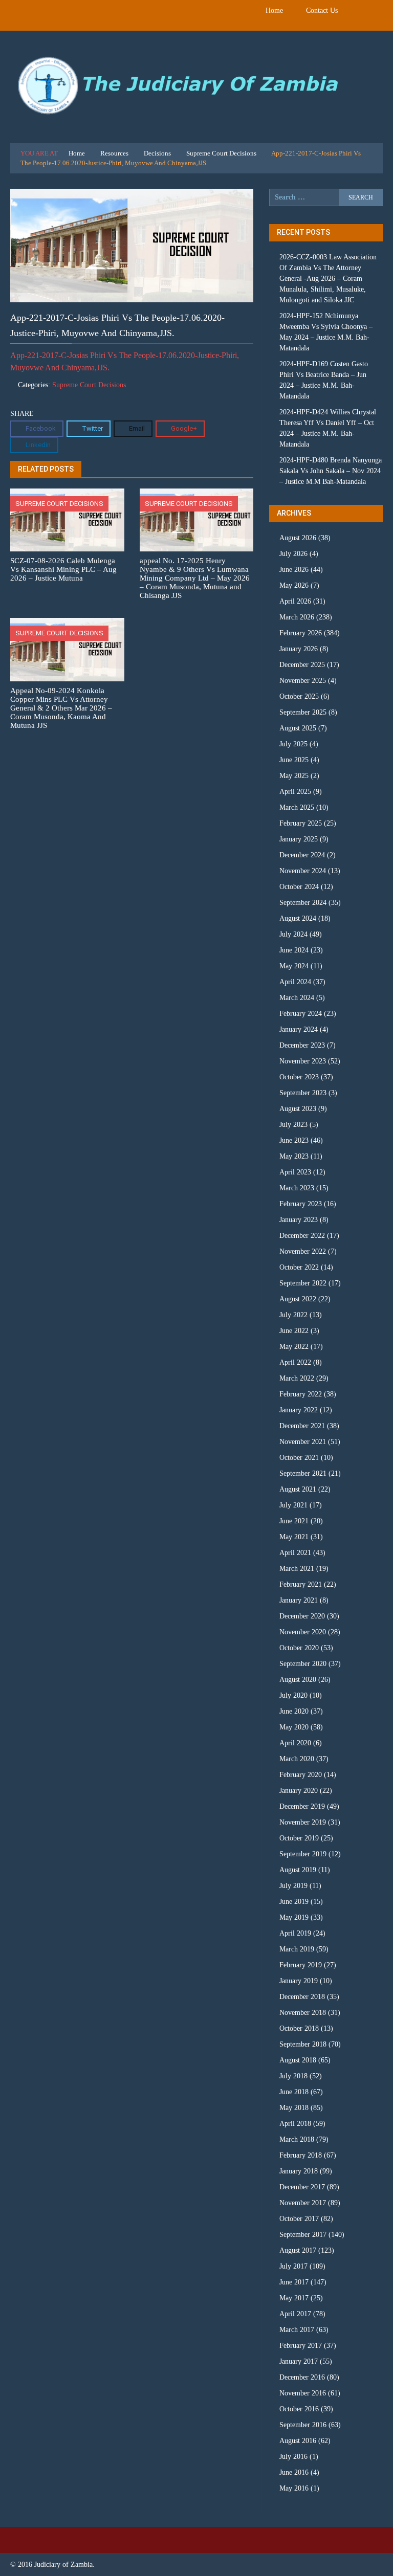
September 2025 (303, 712)
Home (274, 10)
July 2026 (293, 554)
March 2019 (297, 1949)
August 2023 (298, 1109)
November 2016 (303, 2393)
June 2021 (294, 1521)
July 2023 (293, 1125)
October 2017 (299, 2219)
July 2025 (293, 744)
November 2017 (303, 2203)
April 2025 (295, 792)
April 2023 (295, 1172)
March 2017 (297, 2330)
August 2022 (298, 1299)
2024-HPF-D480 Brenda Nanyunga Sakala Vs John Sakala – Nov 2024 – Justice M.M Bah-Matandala (331, 471)
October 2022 (299, 1267)
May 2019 (294, 1917)
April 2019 (295, 1933)
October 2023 (299, 1077)
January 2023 (299, 1220)
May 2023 (294, 1156)
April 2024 (295, 982)
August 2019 (298, 1870)
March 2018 (297, 2139)
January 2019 (299, 1981)
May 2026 (294, 585)
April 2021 (295, 1553)
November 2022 (303, 1251)
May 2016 (294, 2488)
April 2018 (295, 2124)
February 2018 (301, 2155)
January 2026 (299, 649)
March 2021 (297, 1569)
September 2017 (303, 2235)
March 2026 (297, 617)
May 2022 (294, 1347)
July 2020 (293, 1695)
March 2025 (297, 807)
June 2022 (294, 1331)
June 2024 (294, 950)
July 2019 (293, 1886)
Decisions (157, 153)
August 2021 (298, 1489)
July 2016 (293, 2457)
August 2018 (298, 2060)
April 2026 (295, 601)
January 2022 (299, 1410)
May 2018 (294, 2108)
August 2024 (298, 918)
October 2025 (299, 696)
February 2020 (301, 1775)
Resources (114, 153)
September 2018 (303, 2044)
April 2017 (295, 2314)
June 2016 (294, 2472)
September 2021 (303, 1473)
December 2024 (302, 855)
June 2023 (294, 1140)
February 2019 (301, 1965)
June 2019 (294, 1902)
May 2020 (294, 1727)
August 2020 (298, 1680)
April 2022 (295, 1362)
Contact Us (322, 10)
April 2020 (295, 1743)
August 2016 (298, 2441)
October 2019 (299, 1838)
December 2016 (302, 2377)
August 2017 (298, 2250)
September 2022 (303, 1283)
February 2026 (301, 633)
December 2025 (302, 665)
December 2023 (302, 1045)
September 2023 (303, 1093)
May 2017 (294, 2298)
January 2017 (299, 2361)
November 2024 (303, 871)
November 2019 (303, 1822)
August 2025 (298, 728)
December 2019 (302, 1806)
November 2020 (303, 1632)
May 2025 (294, 776)
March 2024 (297, 998)
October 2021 (299, 1458)
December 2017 (302, 2187)
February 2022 (301, 1394)
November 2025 (303, 681)
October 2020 (299, 1648)
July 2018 (293, 2076)
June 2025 (294, 760)
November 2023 (303, 1061)
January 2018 (299, 2171)
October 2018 (299, 2028)
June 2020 (294, 1711)
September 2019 (303, 1854)
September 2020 (303, 1664)
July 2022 (293, 1315)
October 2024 (299, 887)
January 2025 (299, 839)
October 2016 (299, 2409)
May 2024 (294, 966)
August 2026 (298, 538)
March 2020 (297, 1759)
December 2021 (302, 1426)
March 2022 (297, 1378)
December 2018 (302, 1997)
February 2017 (301, 2346)
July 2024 (293, 934)
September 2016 (303, 2425)
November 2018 (303, 2013)
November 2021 (303, 1442)
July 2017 (293, 2266)
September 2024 (303, 903)
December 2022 (302, 1236)
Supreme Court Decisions (221, 153)
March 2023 (297, 1188)
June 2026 (294, 570)
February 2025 (301, 823)
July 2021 (293, 1505)
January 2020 (299, 1791)
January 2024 (299, 1029)
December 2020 (302, 1616)
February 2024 (301, 1014)
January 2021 (299, 1600)
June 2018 (294, 2092)
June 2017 (294, 2282)
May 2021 (294, 1537)
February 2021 (301, 1584)
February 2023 (301, 1204)
